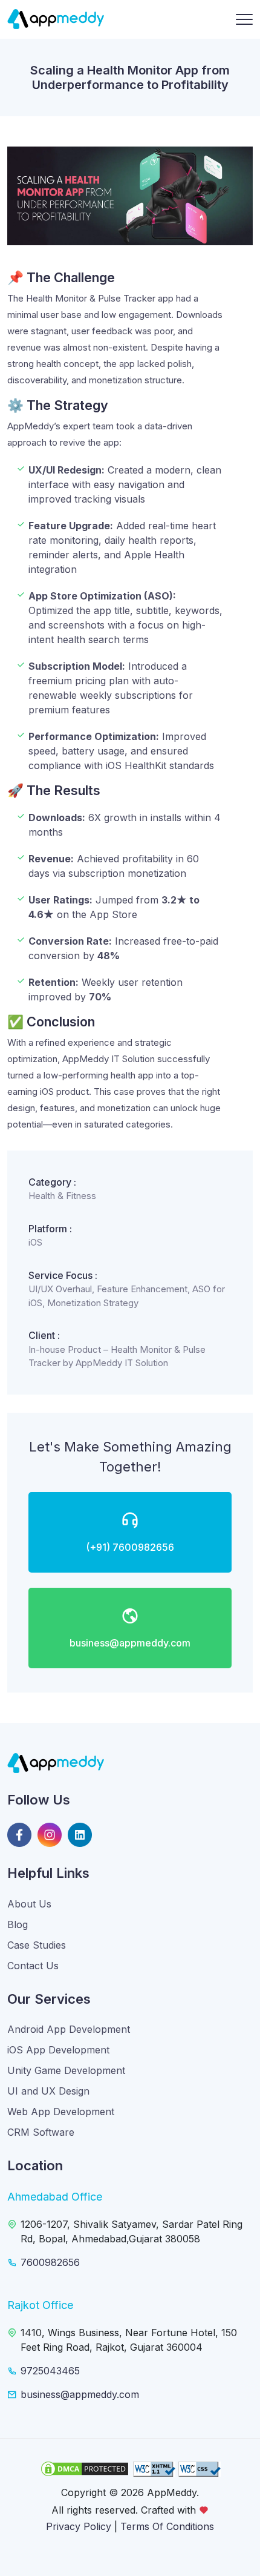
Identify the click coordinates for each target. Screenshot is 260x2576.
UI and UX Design (48, 2091)
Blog (18, 1924)
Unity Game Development (66, 2070)
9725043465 (50, 2371)
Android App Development (69, 2029)
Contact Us (33, 1966)
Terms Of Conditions (167, 2526)
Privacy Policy (79, 2526)
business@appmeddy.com (130, 1643)
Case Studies (37, 1945)
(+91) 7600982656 (130, 1547)
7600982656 (50, 2262)
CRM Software (41, 2132)
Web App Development (61, 2112)
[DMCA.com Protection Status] (85, 2469)
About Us (29, 1904)
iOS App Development (58, 2050)
